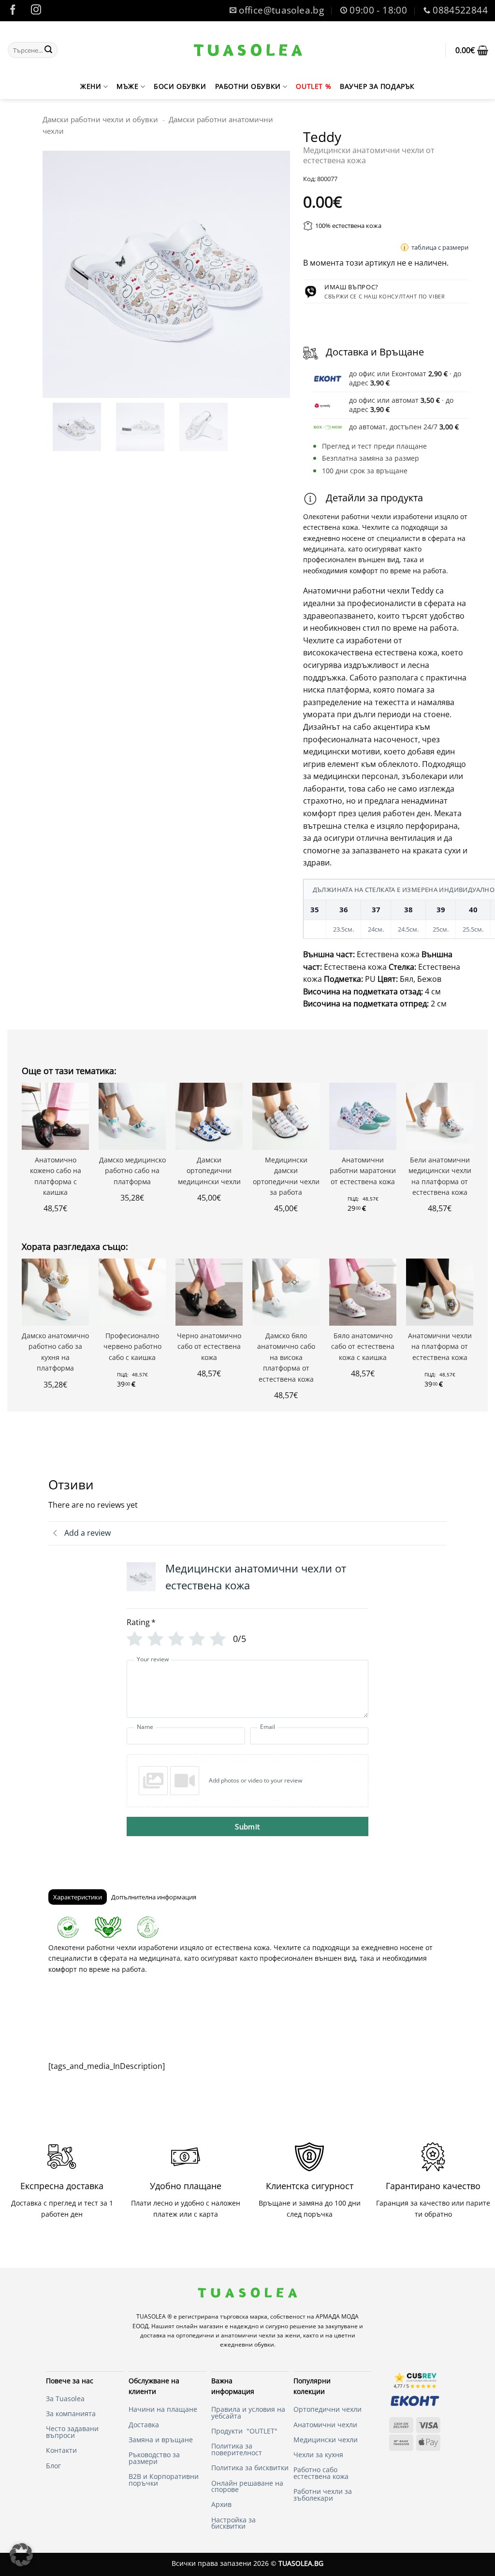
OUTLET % (313, 86)
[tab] (77, 1897)
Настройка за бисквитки (233, 2523)
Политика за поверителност (237, 2449)
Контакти (61, 2450)
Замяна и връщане (161, 2440)
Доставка (144, 2425)
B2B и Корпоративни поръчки (164, 2480)
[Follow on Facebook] (13, 11)
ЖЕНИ (91, 86)
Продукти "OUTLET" (244, 2431)
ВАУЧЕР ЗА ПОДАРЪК (377, 86)
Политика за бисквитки (250, 2468)
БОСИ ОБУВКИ (180, 86)
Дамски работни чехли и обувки (100, 119)
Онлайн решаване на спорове (247, 2486)
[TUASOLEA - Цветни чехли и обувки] (248, 50)
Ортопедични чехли (328, 2409)
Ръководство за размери (154, 2458)
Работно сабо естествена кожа (321, 2473)
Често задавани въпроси (72, 2432)
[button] (472, 50)
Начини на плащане (163, 2409)
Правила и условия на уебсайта (248, 2413)
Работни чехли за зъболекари (323, 2495)
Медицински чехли (326, 2440)
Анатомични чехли (325, 2425)
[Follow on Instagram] (36, 11)
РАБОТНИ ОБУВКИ (248, 86)
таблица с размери (440, 247)
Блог (53, 2466)
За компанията (71, 2413)
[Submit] (48, 50)
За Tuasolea (65, 2399)
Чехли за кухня (318, 2455)
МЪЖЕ (127, 86)
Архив (221, 2504)
